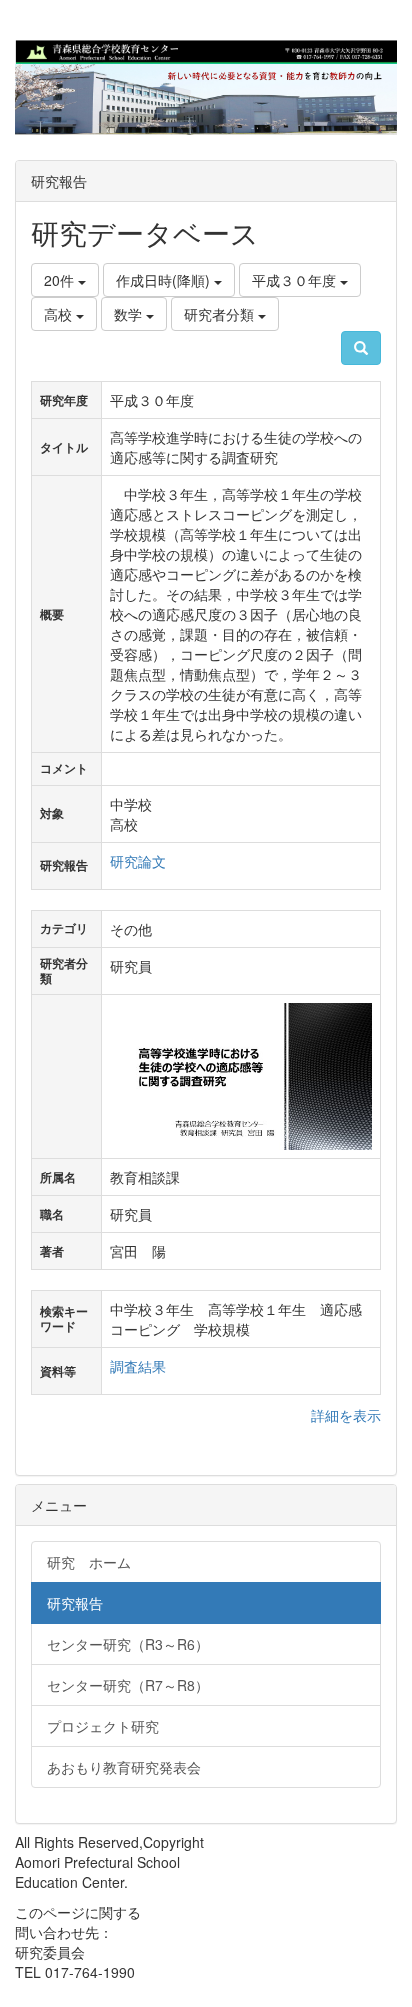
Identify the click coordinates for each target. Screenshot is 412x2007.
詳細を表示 (346, 1415)
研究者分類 (221, 314)
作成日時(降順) (165, 280)
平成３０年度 (296, 280)
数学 (130, 314)
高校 (60, 314)
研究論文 (138, 861)
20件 (61, 280)
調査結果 (138, 1366)
